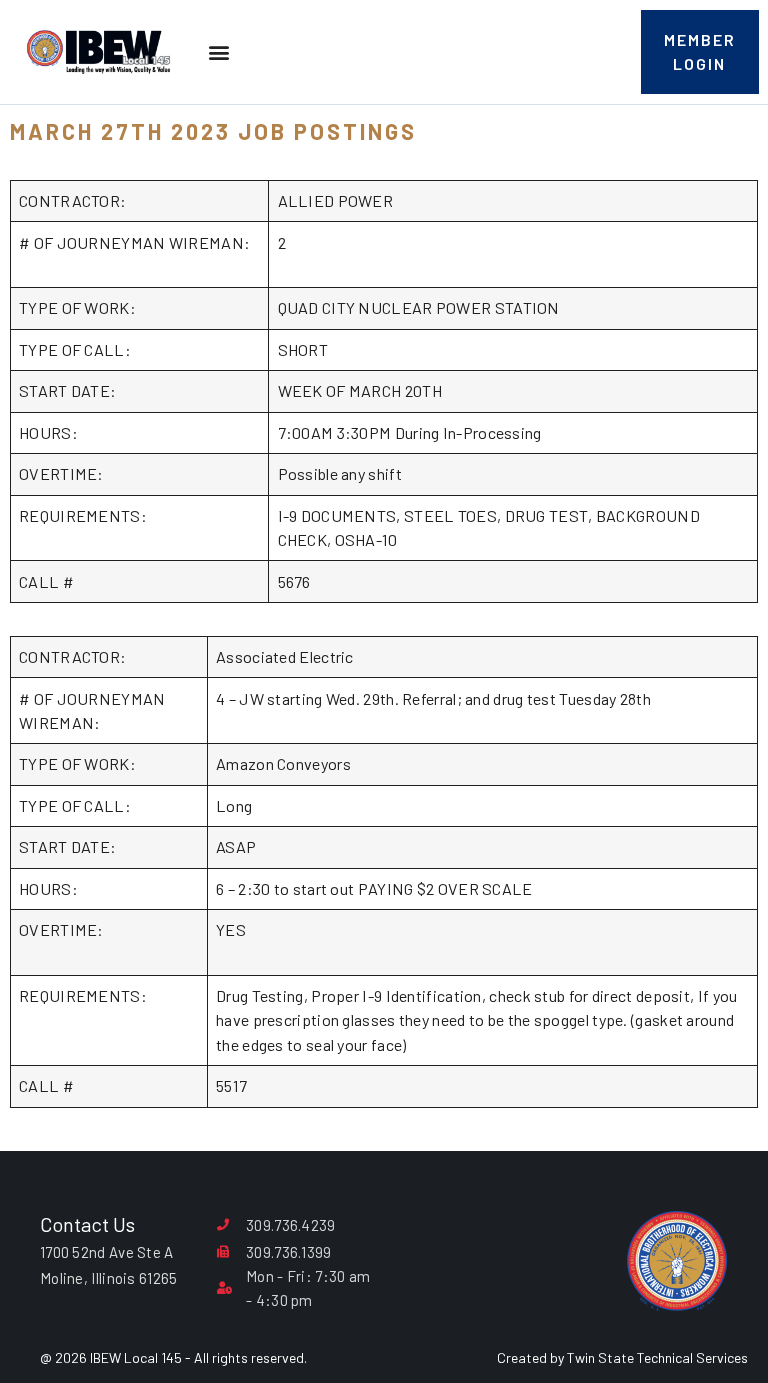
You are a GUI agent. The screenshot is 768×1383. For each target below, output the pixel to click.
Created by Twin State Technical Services (622, 1357)
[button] (218, 52)
